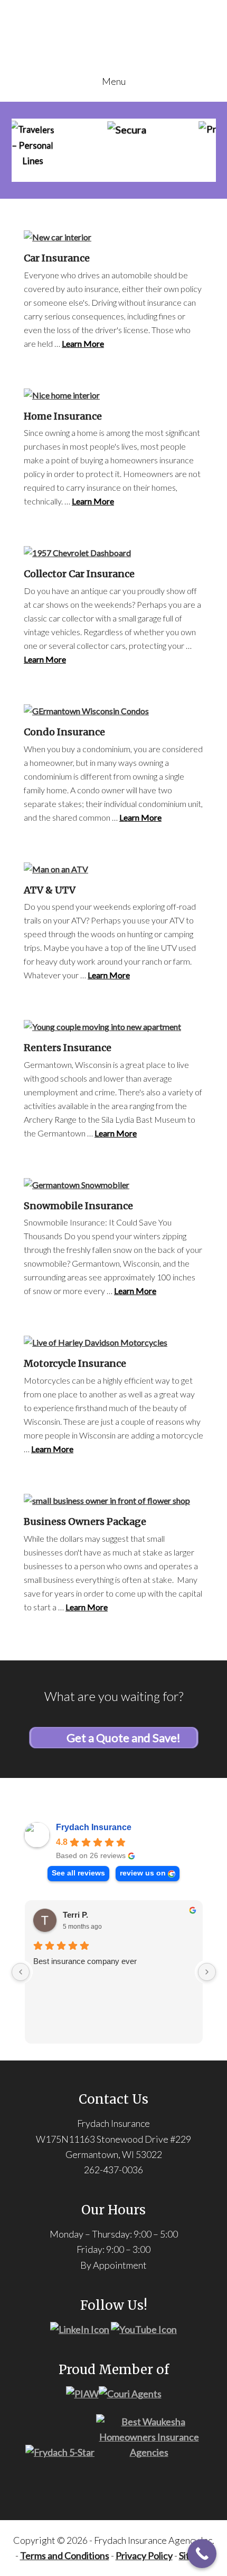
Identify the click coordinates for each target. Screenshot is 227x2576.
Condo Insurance (64, 732)
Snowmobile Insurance (78, 1206)
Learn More (83, 343)
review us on (143, 1873)
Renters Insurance (68, 1048)
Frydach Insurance (94, 1827)
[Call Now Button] (202, 2554)
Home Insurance (63, 416)
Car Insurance (57, 258)
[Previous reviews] (21, 1972)
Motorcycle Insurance (75, 1363)
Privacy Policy (144, 2555)
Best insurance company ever (85, 1961)
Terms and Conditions (65, 2555)
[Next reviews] (207, 1972)
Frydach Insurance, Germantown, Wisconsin (114, 43)
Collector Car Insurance (79, 574)
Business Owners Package (85, 1522)
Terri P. (75, 1915)
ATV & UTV (50, 890)
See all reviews (78, 1873)
